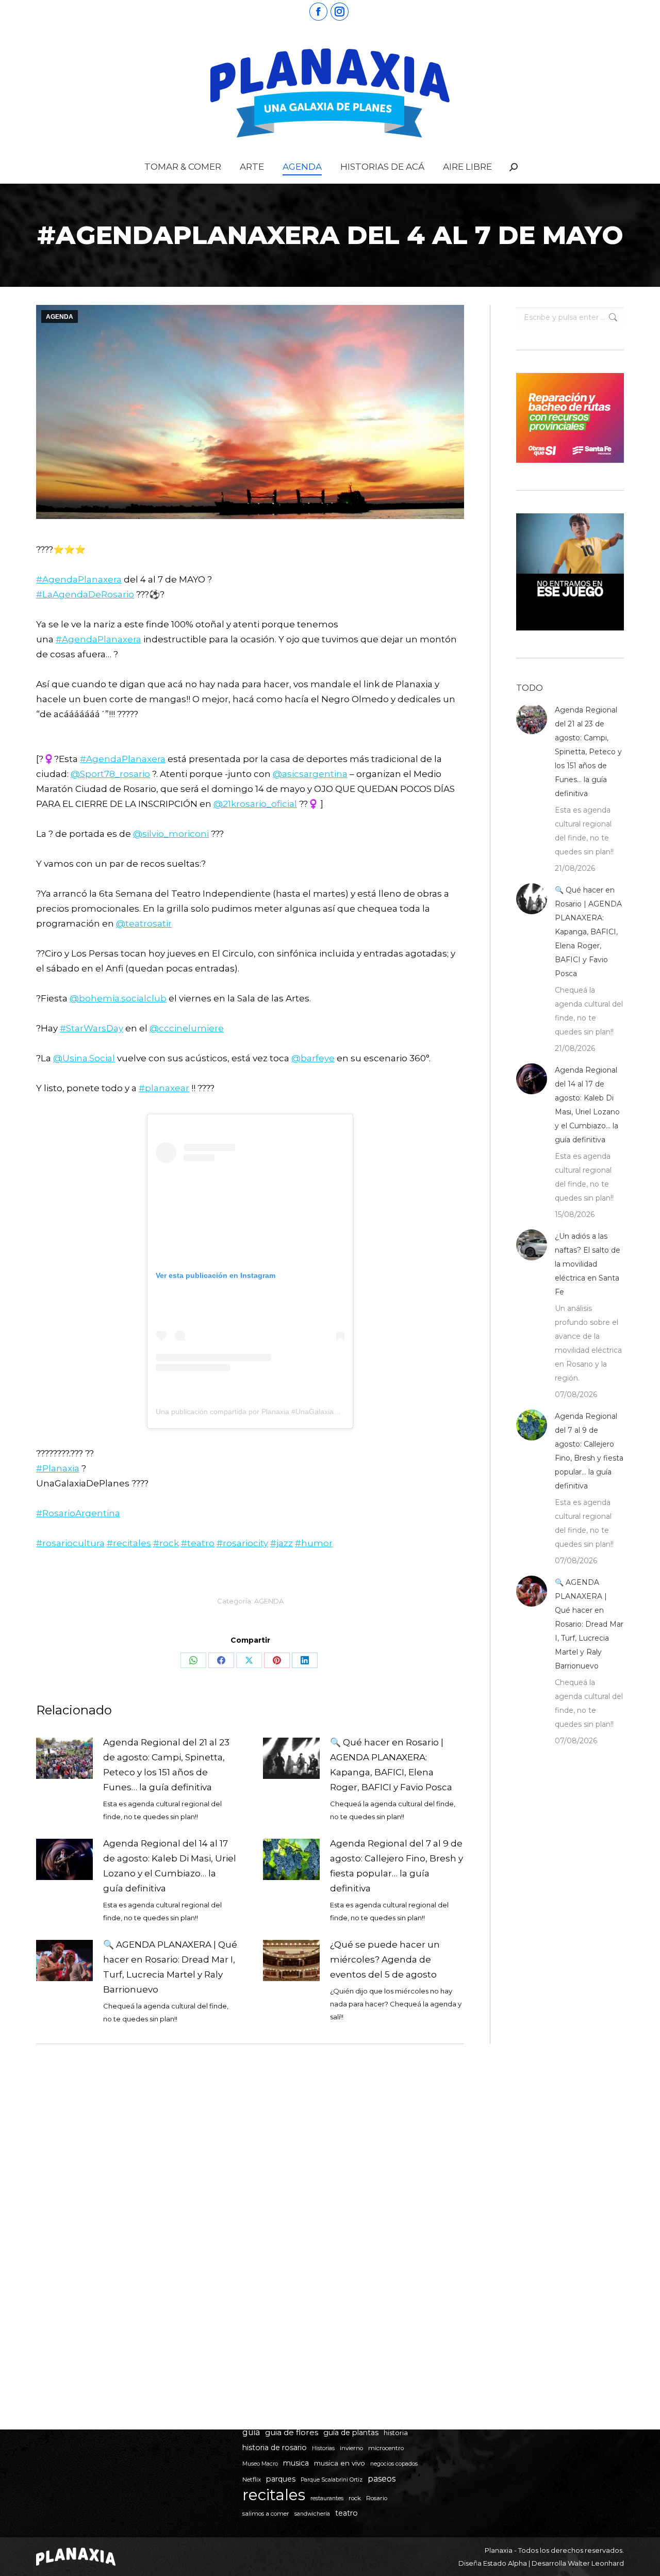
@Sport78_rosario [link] (110, 774)
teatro (346, 2513)
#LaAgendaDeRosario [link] (85, 594)
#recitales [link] (129, 1543)
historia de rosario (275, 2448)
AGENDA (60, 317)
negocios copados (394, 2464)
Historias (323, 2448)
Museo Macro (260, 2464)
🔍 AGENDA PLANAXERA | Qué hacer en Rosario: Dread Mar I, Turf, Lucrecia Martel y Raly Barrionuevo (170, 1967)
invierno (351, 2448)
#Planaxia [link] (58, 1468)
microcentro (386, 2448)
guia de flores (292, 2432)
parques (281, 2479)
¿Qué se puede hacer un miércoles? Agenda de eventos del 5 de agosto (385, 1959)
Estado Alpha (505, 2563)
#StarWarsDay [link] (92, 1028)
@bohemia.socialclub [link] (118, 998)
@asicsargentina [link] (310, 774)
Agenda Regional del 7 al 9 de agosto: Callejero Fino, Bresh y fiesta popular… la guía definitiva (397, 1866)
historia (396, 2433)
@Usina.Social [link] (84, 1058)
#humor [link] (314, 1543)
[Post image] (64, 1758)
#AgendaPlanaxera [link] (79, 579)
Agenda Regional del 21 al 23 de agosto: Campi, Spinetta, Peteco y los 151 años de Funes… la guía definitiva (166, 1765)
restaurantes (327, 2498)
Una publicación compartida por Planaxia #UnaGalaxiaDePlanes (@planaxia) (281, 1412)
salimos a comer (266, 2514)
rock (355, 2498)
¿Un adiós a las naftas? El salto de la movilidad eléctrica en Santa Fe (588, 1264)
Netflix (252, 2480)
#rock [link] (166, 1543)
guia (251, 2432)
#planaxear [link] (164, 1088)
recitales (274, 2495)
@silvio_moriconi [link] (171, 834)
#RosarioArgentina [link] (78, 1513)
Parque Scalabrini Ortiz (332, 2480)
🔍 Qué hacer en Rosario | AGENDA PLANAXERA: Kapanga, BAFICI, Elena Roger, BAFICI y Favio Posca (391, 1765)
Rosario (377, 2498)
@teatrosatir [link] (144, 924)
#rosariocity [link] (242, 1543)
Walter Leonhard (596, 2563)
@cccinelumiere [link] (187, 1028)
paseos (382, 2479)
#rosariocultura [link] (70, 1543)
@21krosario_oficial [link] (255, 804)
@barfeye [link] (313, 1058)
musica (296, 2463)
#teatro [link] (198, 1543)
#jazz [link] (282, 1543)
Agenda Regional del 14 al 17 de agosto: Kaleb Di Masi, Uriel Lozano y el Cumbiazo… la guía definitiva (170, 1866)
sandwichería (312, 2514)
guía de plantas (351, 2433)
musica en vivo (340, 2463)
